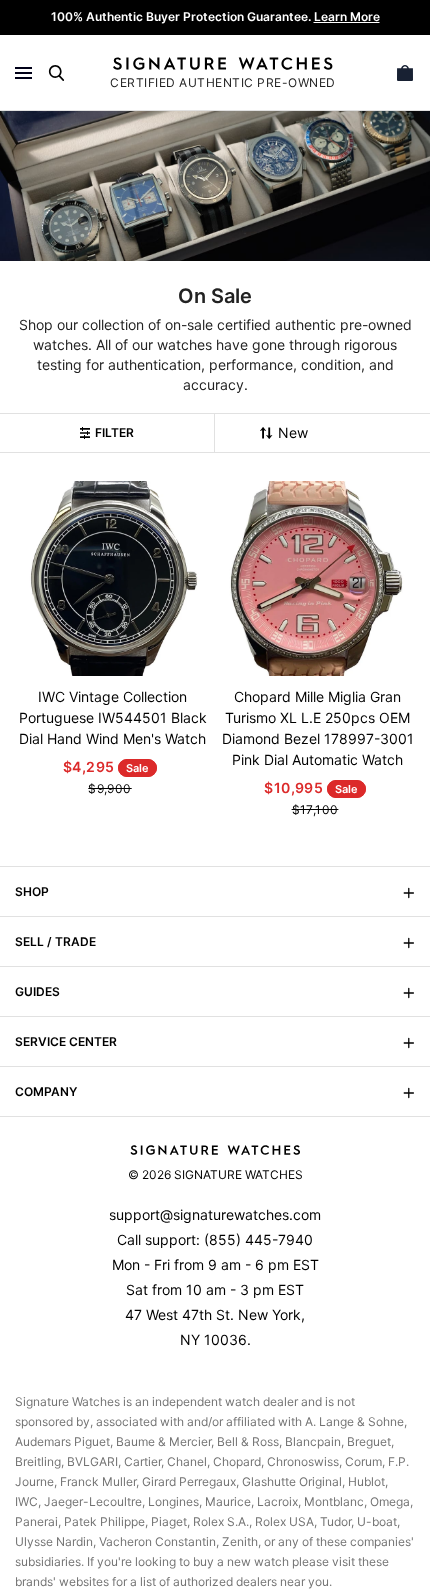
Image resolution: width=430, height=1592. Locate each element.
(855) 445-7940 (258, 1239)
